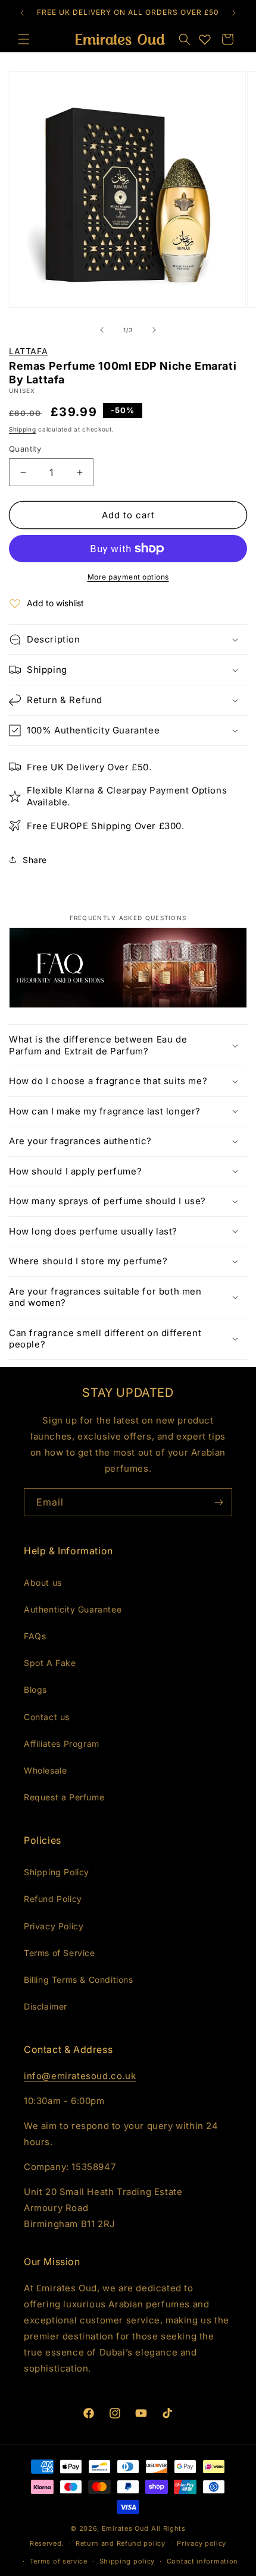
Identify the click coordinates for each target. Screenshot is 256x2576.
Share (35, 860)
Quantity (25, 449)
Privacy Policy (54, 1926)
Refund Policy (53, 1899)
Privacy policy (202, 2543)
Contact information (202, 2561)
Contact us (47, 1717)
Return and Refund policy (121, 2543)
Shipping (23, 429)
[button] (185, 39)
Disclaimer (46, 2006)
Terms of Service (60, 1953)
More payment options (128, 577)
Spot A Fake (50, 1663)
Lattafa (28, 351)
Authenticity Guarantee (73, 1609)
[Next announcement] (234, 13)
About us (43, 1583)
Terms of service (59, 2561)
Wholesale (45, 1770)
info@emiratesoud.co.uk (80, 2076)
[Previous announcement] (22, 13)
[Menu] (24, 39)
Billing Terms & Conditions (79, 1980)
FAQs (35, 1636)
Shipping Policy (57, 1872)
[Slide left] (102, 330)
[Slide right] (154, 330)
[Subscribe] (218, 1502)
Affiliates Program (62, 1744)
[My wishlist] (205, 39)
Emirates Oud (125, 2528)
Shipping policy (127, 2561)
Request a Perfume (64, 1797)
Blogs (35, 1689)
